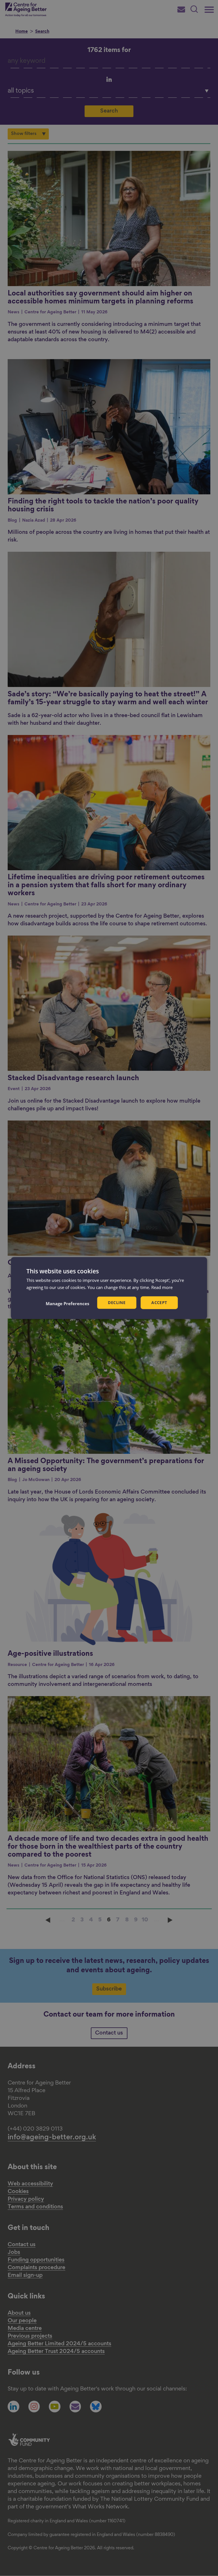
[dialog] (109, 1288)
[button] (67, 1303)
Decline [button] (117, 1302)
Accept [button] (159, 1302)
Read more (162, 1287)
